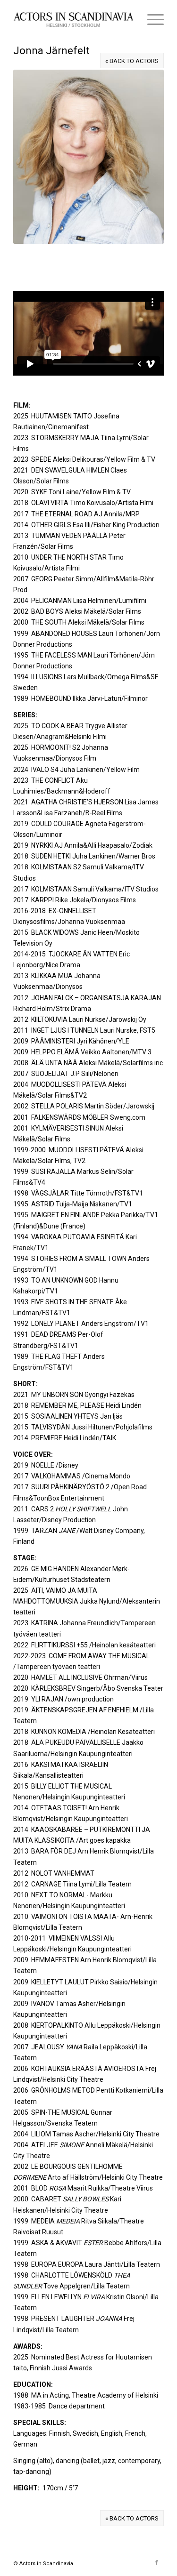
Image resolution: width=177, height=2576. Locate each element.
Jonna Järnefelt (51, 51)
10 (122, 271)
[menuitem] (151, 19)
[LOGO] (73, 19)
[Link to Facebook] (157, 2563)
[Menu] (151, 19)
